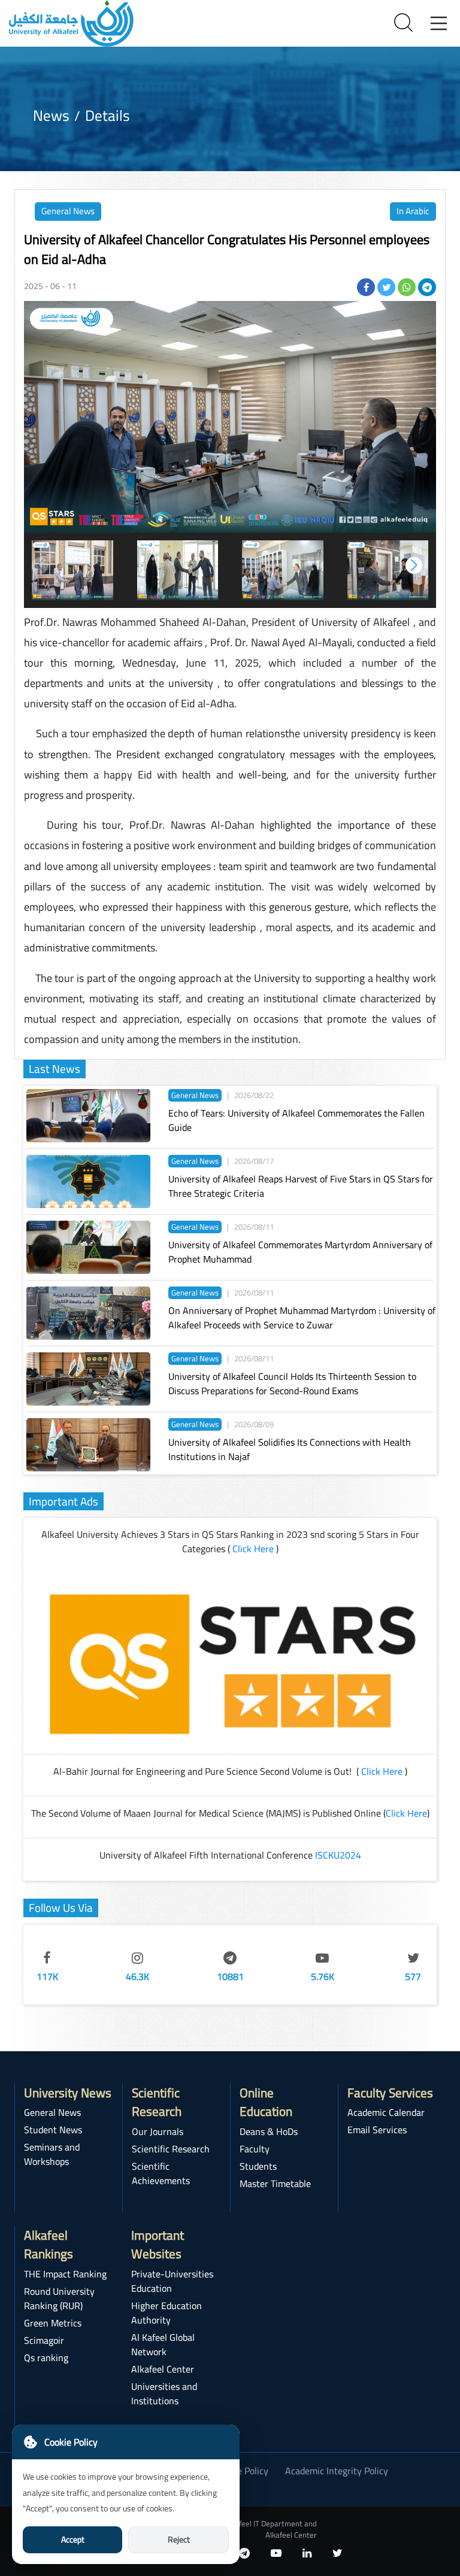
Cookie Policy (242, 2471)
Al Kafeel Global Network (163, 2344)
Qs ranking (46, 2358)
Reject (179, 2539)
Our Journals (158, 2131)
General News (68, 211)
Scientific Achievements (161, 2173)
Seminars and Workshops (52, 2154)
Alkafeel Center (163, 2369)
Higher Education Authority (167, 2313)
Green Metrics (53, 2323)
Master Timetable (275, 2183)
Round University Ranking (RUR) (59, 2298)
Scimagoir (44, 2340)
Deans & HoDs (269, 2131)
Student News (53, 2130)
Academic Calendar (386, 2112)
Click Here (253, 1549)
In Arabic (413, 211)
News (51, 115)
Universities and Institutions (164, 2393)
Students (258, 2166)
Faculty (255, 2149)
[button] (414, 565)
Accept (73, 2539)
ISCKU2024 (338, 1855)
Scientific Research (171, 2149)
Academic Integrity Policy (337, 2471)
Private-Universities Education (172, 2281)
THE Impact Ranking (65, 2274)
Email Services (377, 2130)
